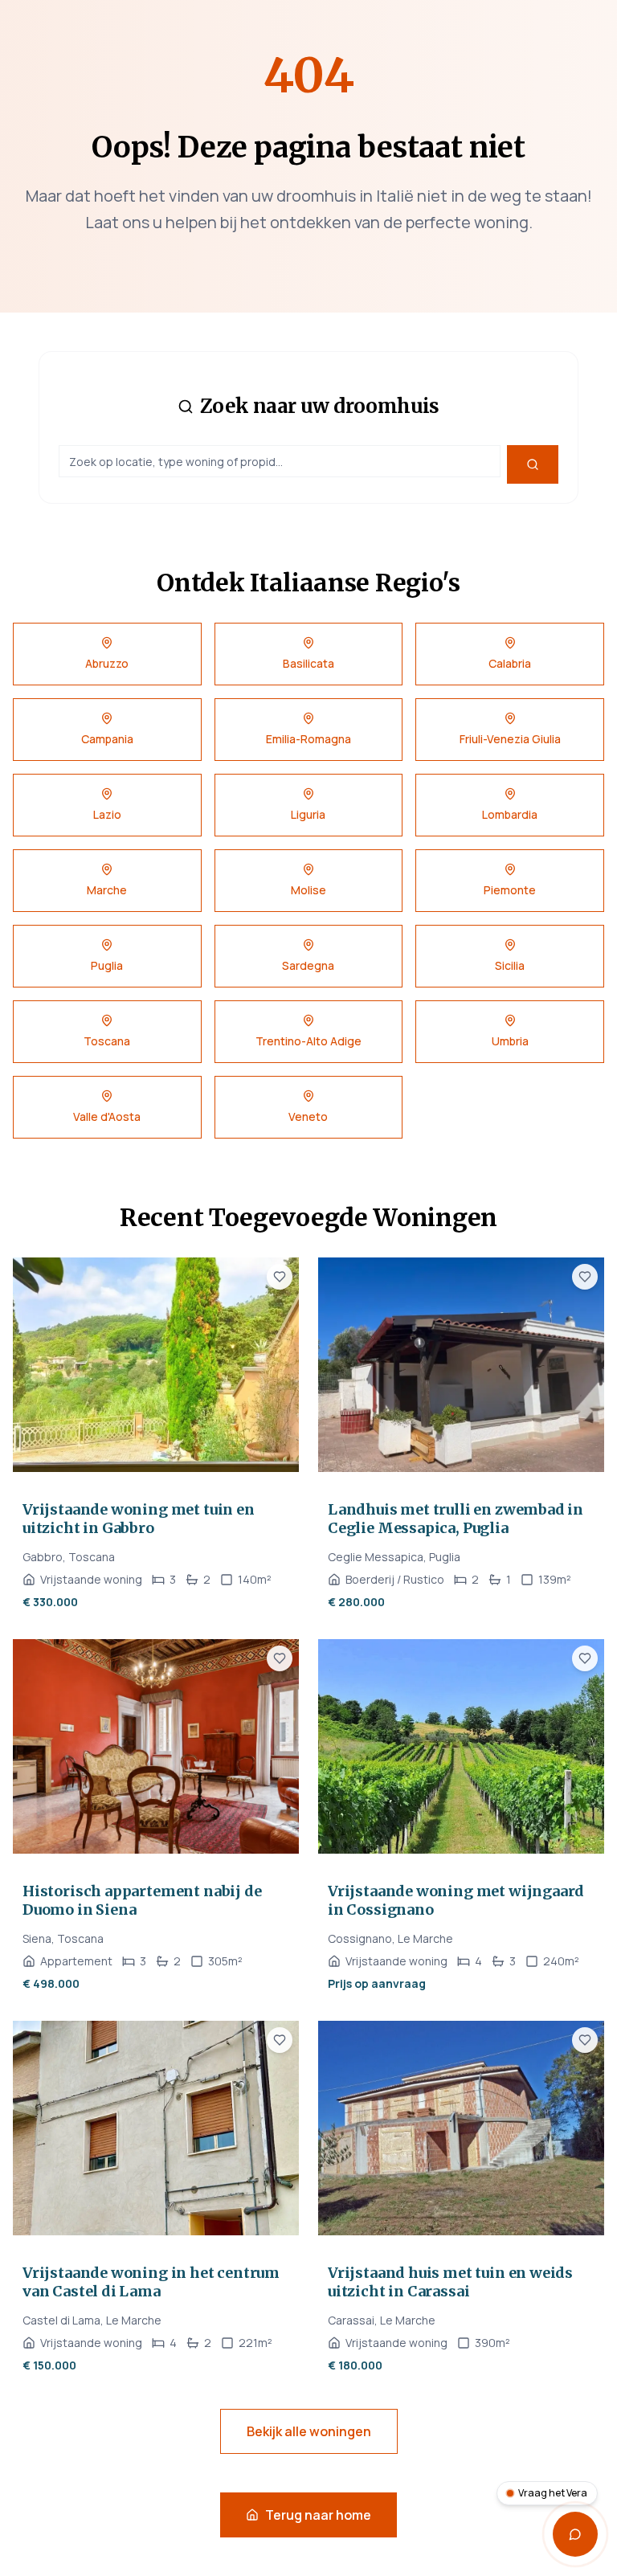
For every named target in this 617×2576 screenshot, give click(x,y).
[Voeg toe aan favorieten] (280, 1277)
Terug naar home (318, 2515)
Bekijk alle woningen (309, 2431)
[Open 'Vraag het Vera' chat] (575, 2534)
